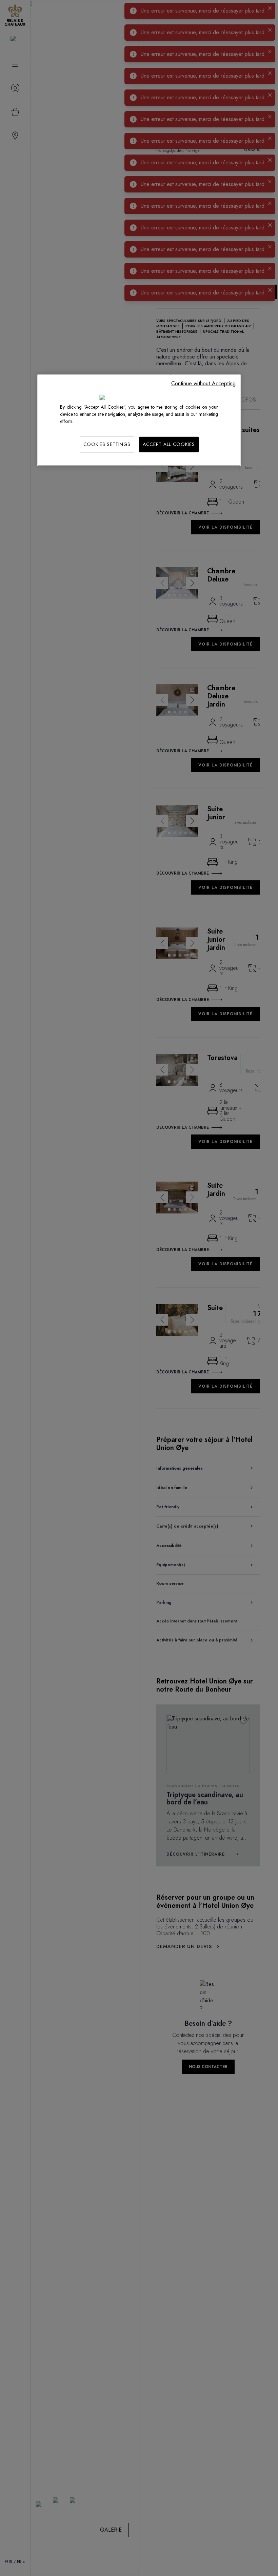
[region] (139, 420)
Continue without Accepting (203, 383)
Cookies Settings (107, 444)
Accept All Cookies (169, 444)
